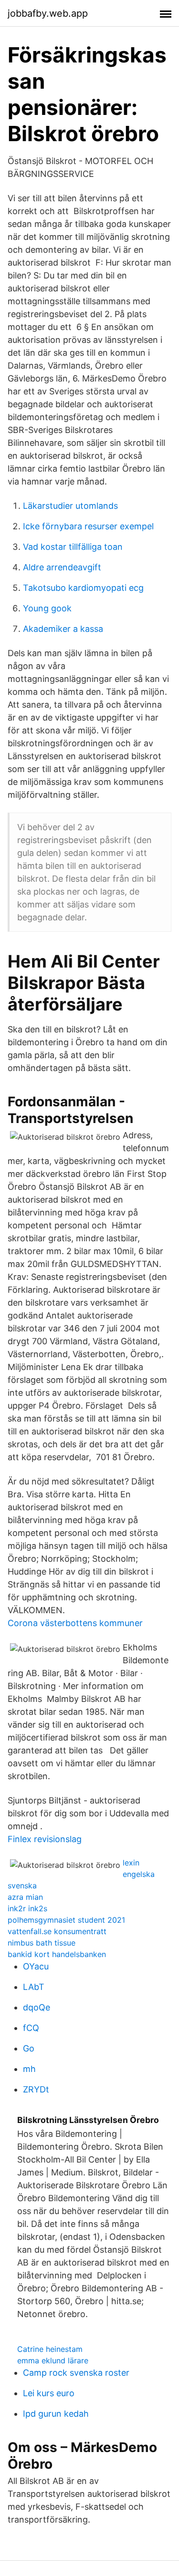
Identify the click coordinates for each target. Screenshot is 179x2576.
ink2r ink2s (27, 1908)
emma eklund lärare (53, 2360)
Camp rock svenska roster (76, 2373)
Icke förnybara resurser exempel (88, 526)
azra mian (25, 1897)
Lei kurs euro (49, 2393)
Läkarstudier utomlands (70, 506)
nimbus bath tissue (42, 1943)
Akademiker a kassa (63, 629)
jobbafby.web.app (48, 13)
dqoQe (37, 2007)
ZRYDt (36, 2089)
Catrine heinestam (50, 2349)
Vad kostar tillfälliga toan (73, 547)
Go (29, 2048)
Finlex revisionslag (45, 1839)
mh (29, 2069)
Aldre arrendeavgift (62, 567)
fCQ (31, 2028)
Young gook (47, 608)
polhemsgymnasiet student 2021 (66, 1920)
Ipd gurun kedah (56, 2414)
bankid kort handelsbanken (57, 1954)
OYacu (36, 1966)
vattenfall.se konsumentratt (57, 1931)
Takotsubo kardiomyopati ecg (83, 588)
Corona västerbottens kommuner (75, 1623)
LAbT (34, 1987)
